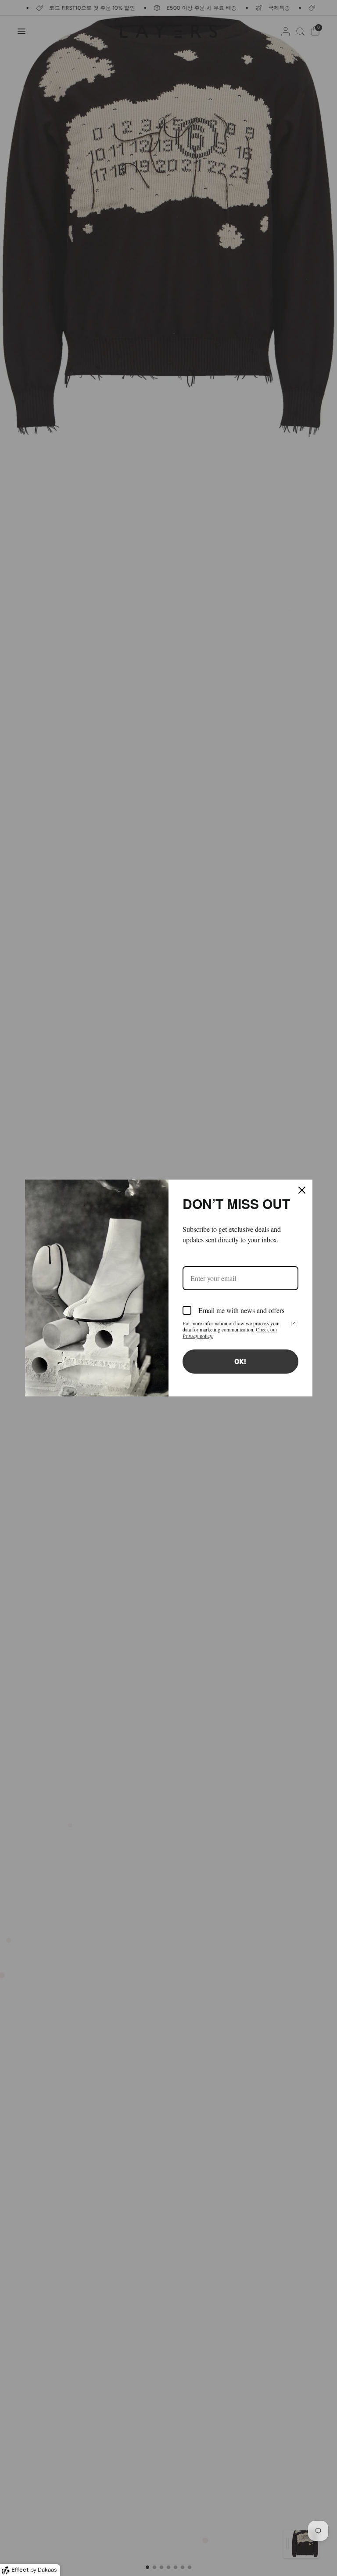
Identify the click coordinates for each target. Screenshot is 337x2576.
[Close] (302, 1190)
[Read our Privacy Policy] (293, 1324)
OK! (240, 1362)
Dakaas (47, 2570)
